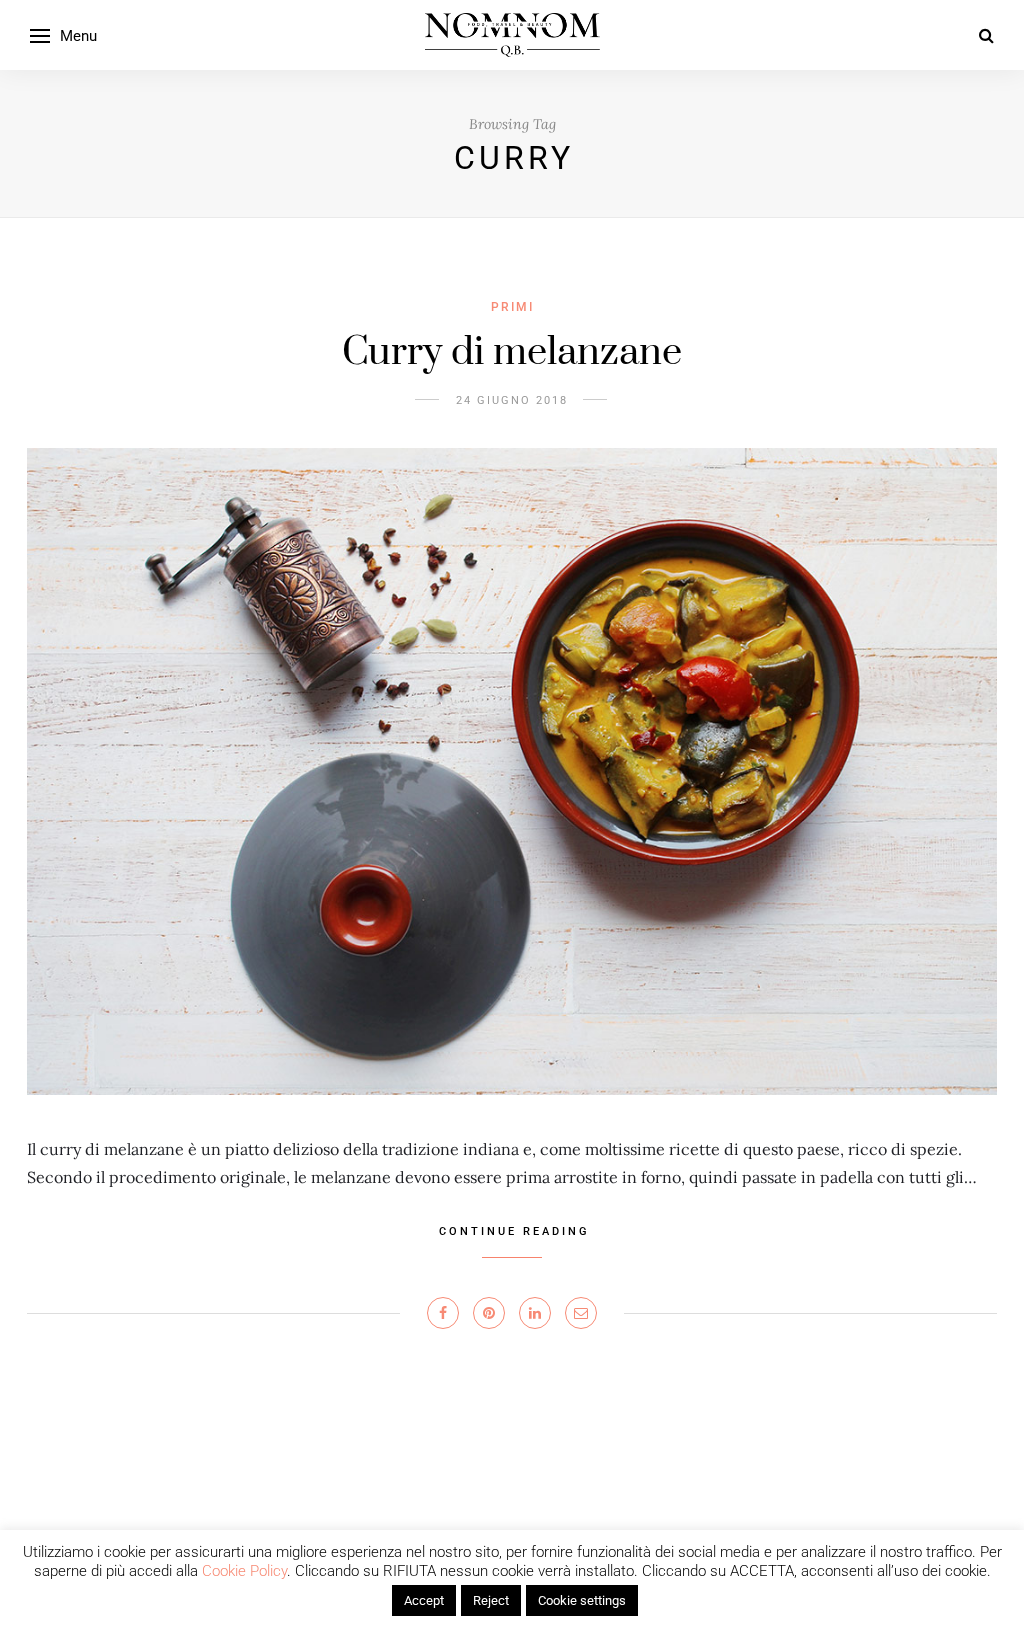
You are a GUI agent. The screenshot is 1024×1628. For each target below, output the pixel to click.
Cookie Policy (244, 1571)
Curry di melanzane (512, 352)
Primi (512, 307)
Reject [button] (491, 1600)
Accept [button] (424, 1600)
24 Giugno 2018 (512, 400)
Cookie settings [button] (582, 1600)
